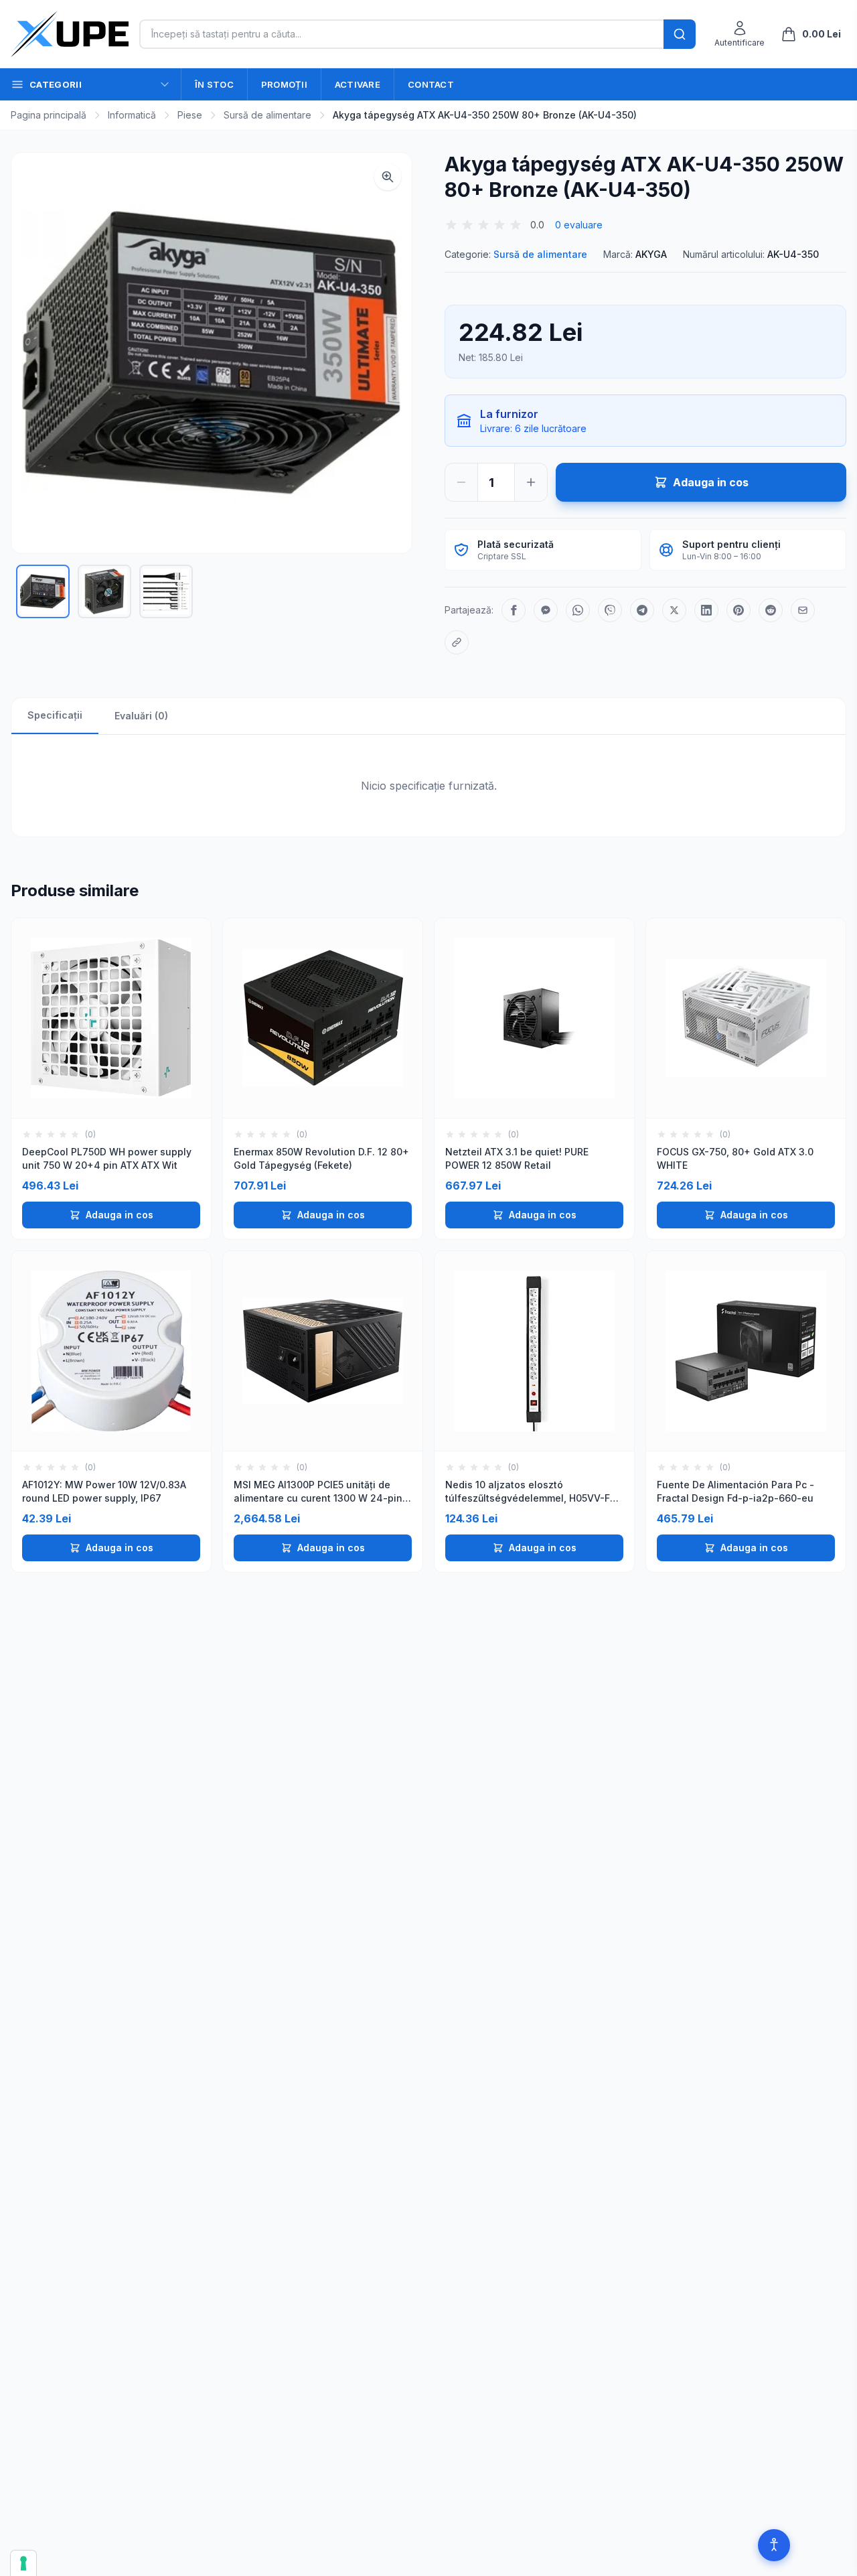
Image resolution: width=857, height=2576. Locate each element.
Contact (431, 84)
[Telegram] (642, 610)
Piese (190, 115)
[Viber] (610, 610)
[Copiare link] (457, 642)
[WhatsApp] (578, 610)
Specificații (55, 715)
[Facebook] (514, 610)
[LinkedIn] (706, 610)
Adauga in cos (120, 1215)
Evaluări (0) (141, 716)
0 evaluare (579, 225)
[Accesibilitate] (774, 2545)
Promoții (284, 84)
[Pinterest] (738, 610)
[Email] (803, 610)
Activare (358, 84)
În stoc (214, 84)
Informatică (132, 115)
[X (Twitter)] (674, 610)
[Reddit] (771, 610)
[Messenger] (546, 610)
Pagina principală (49, 115)
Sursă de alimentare (267, 115)
